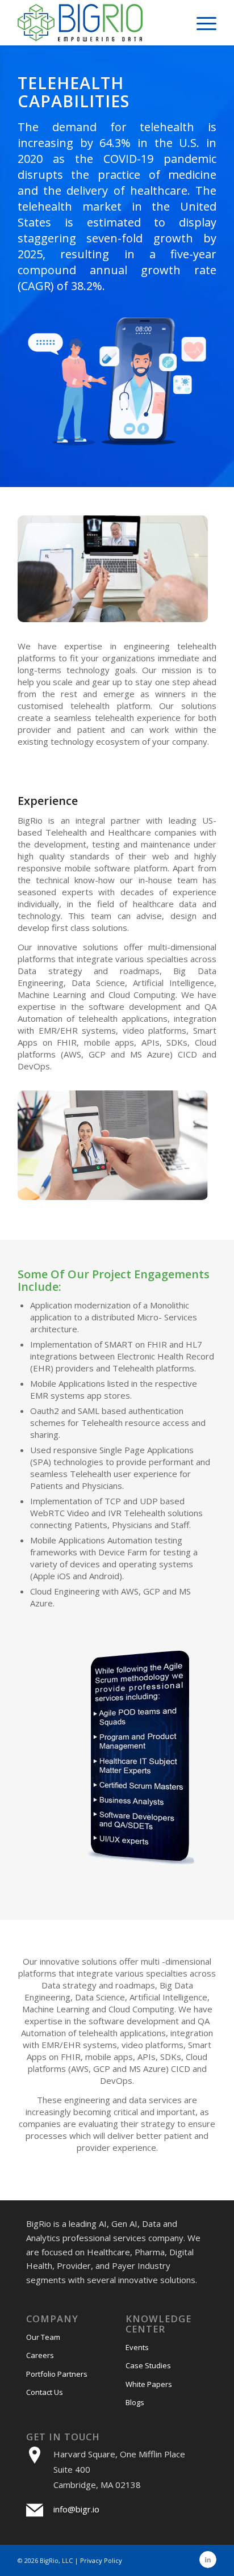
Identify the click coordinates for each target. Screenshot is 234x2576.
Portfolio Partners (57, 2374)
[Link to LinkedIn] (208, 2560)
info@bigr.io (76, 2509)
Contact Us (45, 2392)
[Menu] (201, 23)
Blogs (135, 2402)
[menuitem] (201, 23)
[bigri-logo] (97, 23)
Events (137, 2347)
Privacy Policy (101, 2560)
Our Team (43, 2337)
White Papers (149, 2384)
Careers (40, 2355)
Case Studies (148, 2365)
